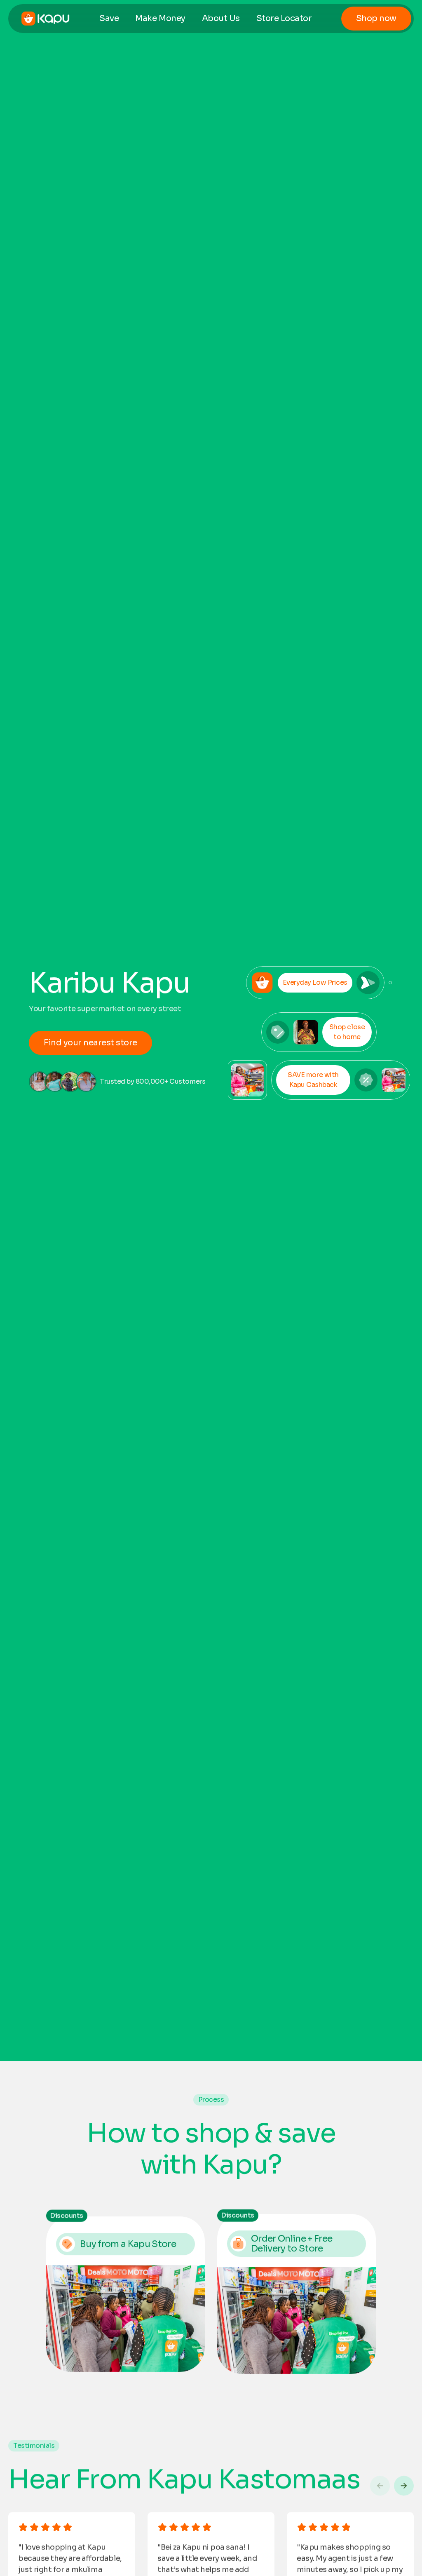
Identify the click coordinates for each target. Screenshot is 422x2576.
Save (109, 18)
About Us (221, 18)
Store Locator (284, 18)
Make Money (160, 18)
